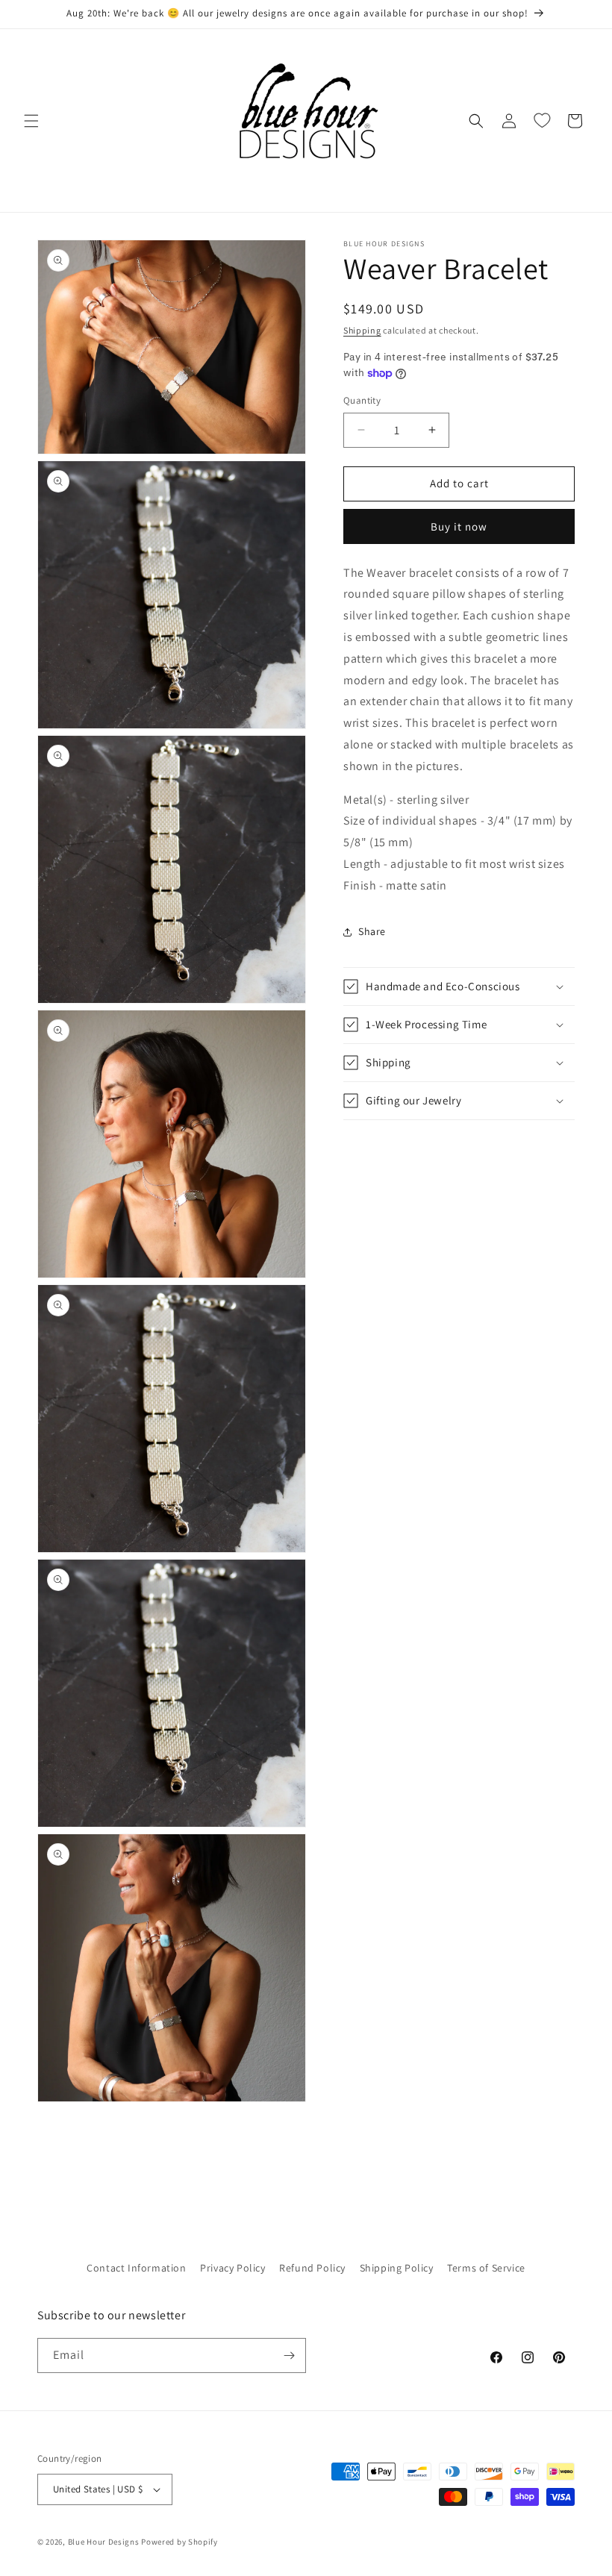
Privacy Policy (232, 2268)
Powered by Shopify (179, 2542)
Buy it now (459, 526)
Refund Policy (312, 2268)
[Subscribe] (289, 2355)
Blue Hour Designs (104, 2542)
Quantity (362, 400)
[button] (31, 121)
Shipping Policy (397, 2268)
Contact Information (136, 2268)
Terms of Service (486, 2268)
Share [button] (372, 931)
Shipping (362, 330)
